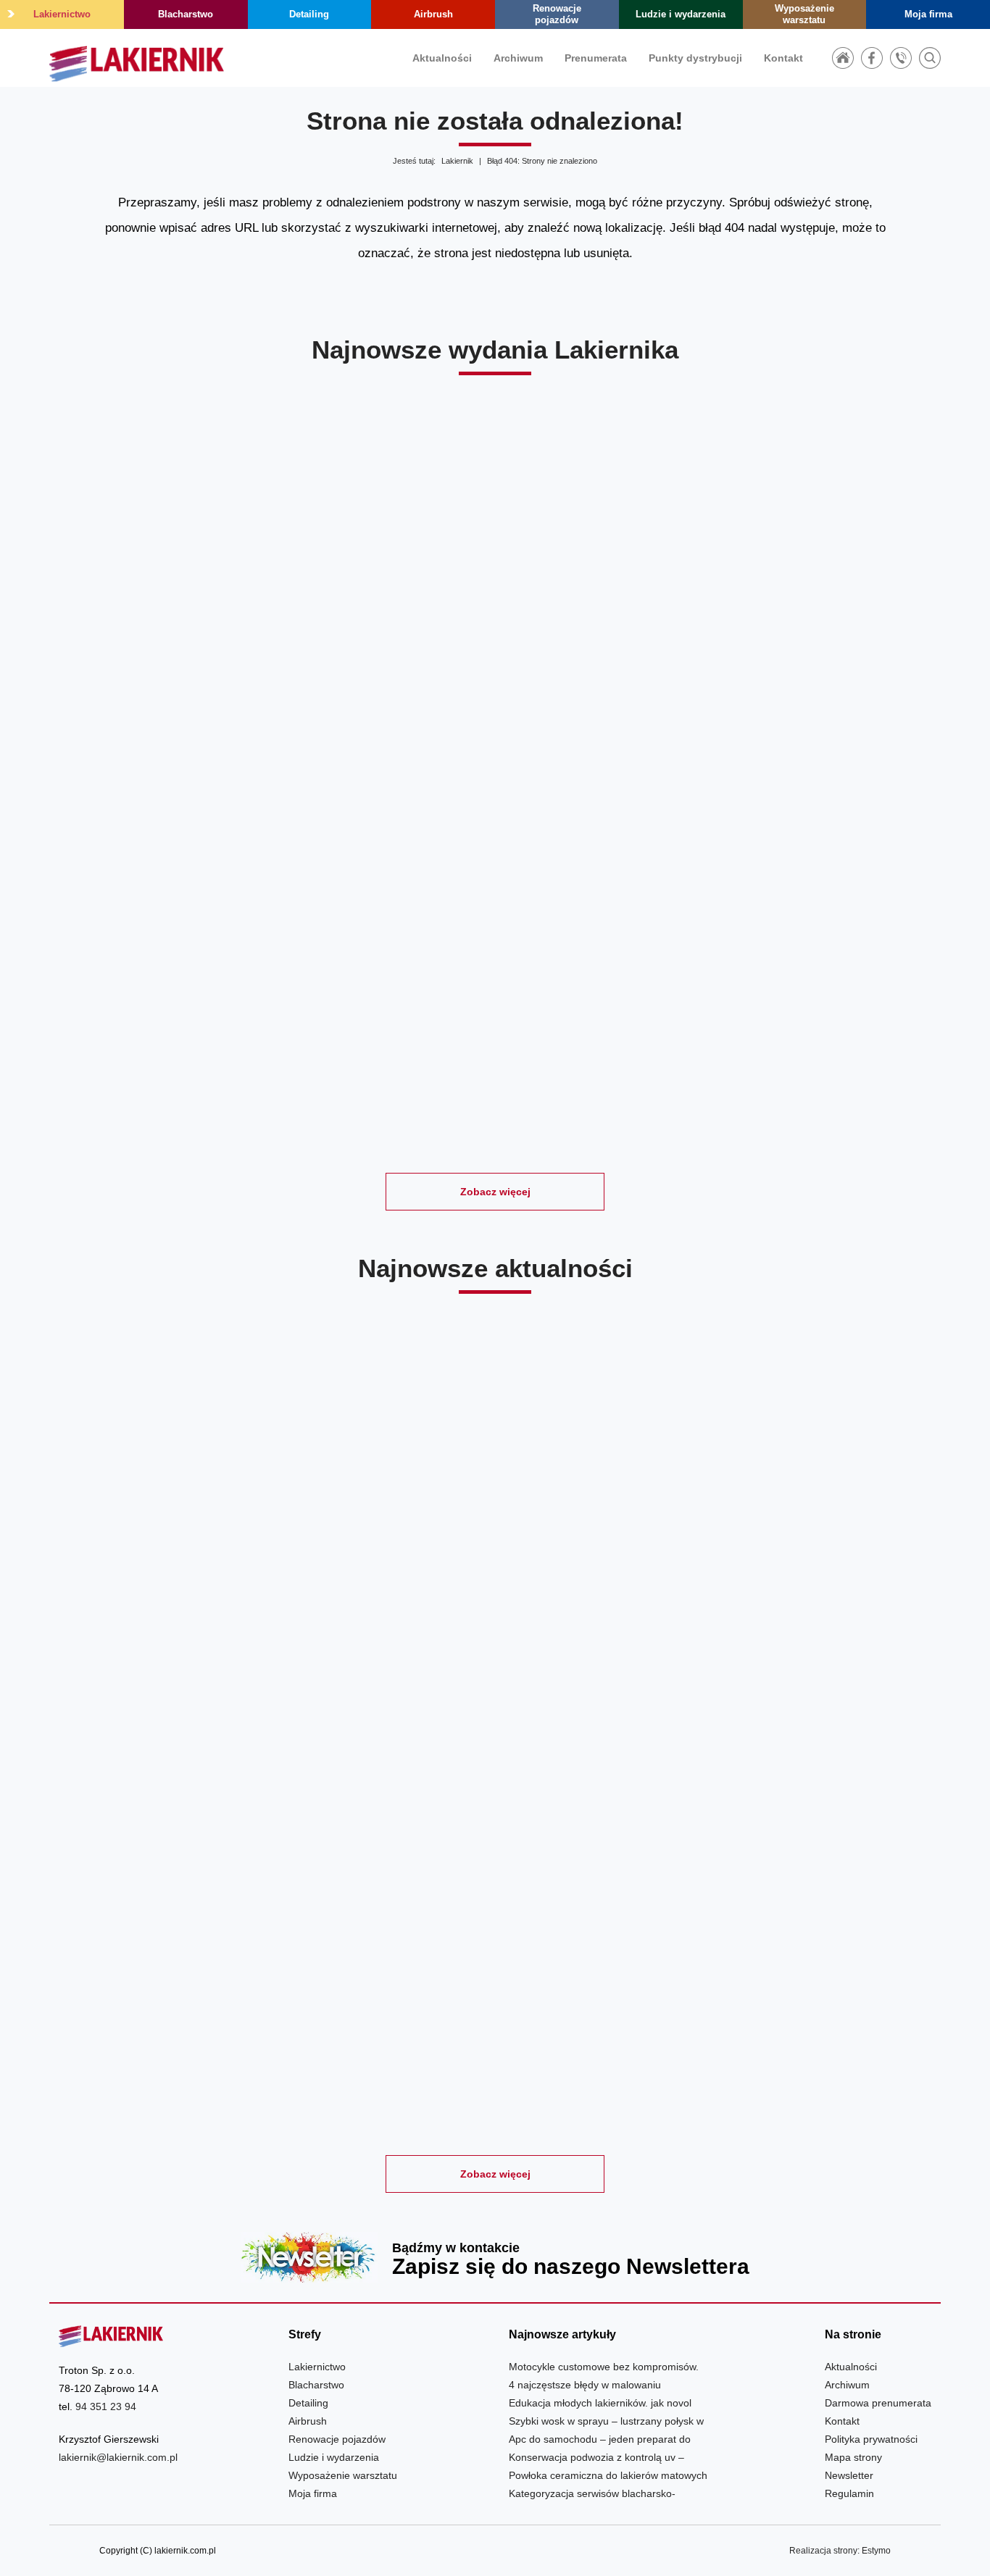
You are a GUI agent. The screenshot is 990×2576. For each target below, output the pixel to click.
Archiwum (518, 58)
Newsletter (495, 2257)
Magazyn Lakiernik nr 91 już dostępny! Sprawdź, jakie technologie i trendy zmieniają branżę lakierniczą (495, 1593)
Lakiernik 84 (836, 1020)
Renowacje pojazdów (557, 14)
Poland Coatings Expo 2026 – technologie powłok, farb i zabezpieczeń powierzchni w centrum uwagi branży (798, 1593)
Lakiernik (457, 161)
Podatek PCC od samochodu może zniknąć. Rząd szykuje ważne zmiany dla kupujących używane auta (798, 1991)
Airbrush (433, 14)
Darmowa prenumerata (878, 2403)
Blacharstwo (186, 14)
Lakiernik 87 (154, 1020)
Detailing (309, 14)
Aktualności (442, 58)
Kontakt (783, 58)
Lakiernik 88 (836, 654)
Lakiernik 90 (382, 654)
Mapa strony (853, 2457)
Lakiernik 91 (154, 654)
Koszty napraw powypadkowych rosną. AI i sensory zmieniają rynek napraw (192, 1991)
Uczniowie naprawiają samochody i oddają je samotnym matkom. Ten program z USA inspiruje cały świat (495, 1991)
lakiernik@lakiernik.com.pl (118, 2457)
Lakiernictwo (62, 14)
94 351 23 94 (106, 2406)
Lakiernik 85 (608, 1020)
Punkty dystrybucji (695, 58)
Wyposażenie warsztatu (804, 14)
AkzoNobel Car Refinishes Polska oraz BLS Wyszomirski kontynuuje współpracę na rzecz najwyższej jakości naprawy (192, 1593)
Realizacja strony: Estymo (840, 2551)
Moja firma (928, 14)
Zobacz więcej (495, 1192)
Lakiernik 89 (608, 654)
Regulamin (849, 2493)
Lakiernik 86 (382, 1020)
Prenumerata (596, 58)
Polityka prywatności (871, 2439)
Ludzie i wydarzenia (681, 14)
